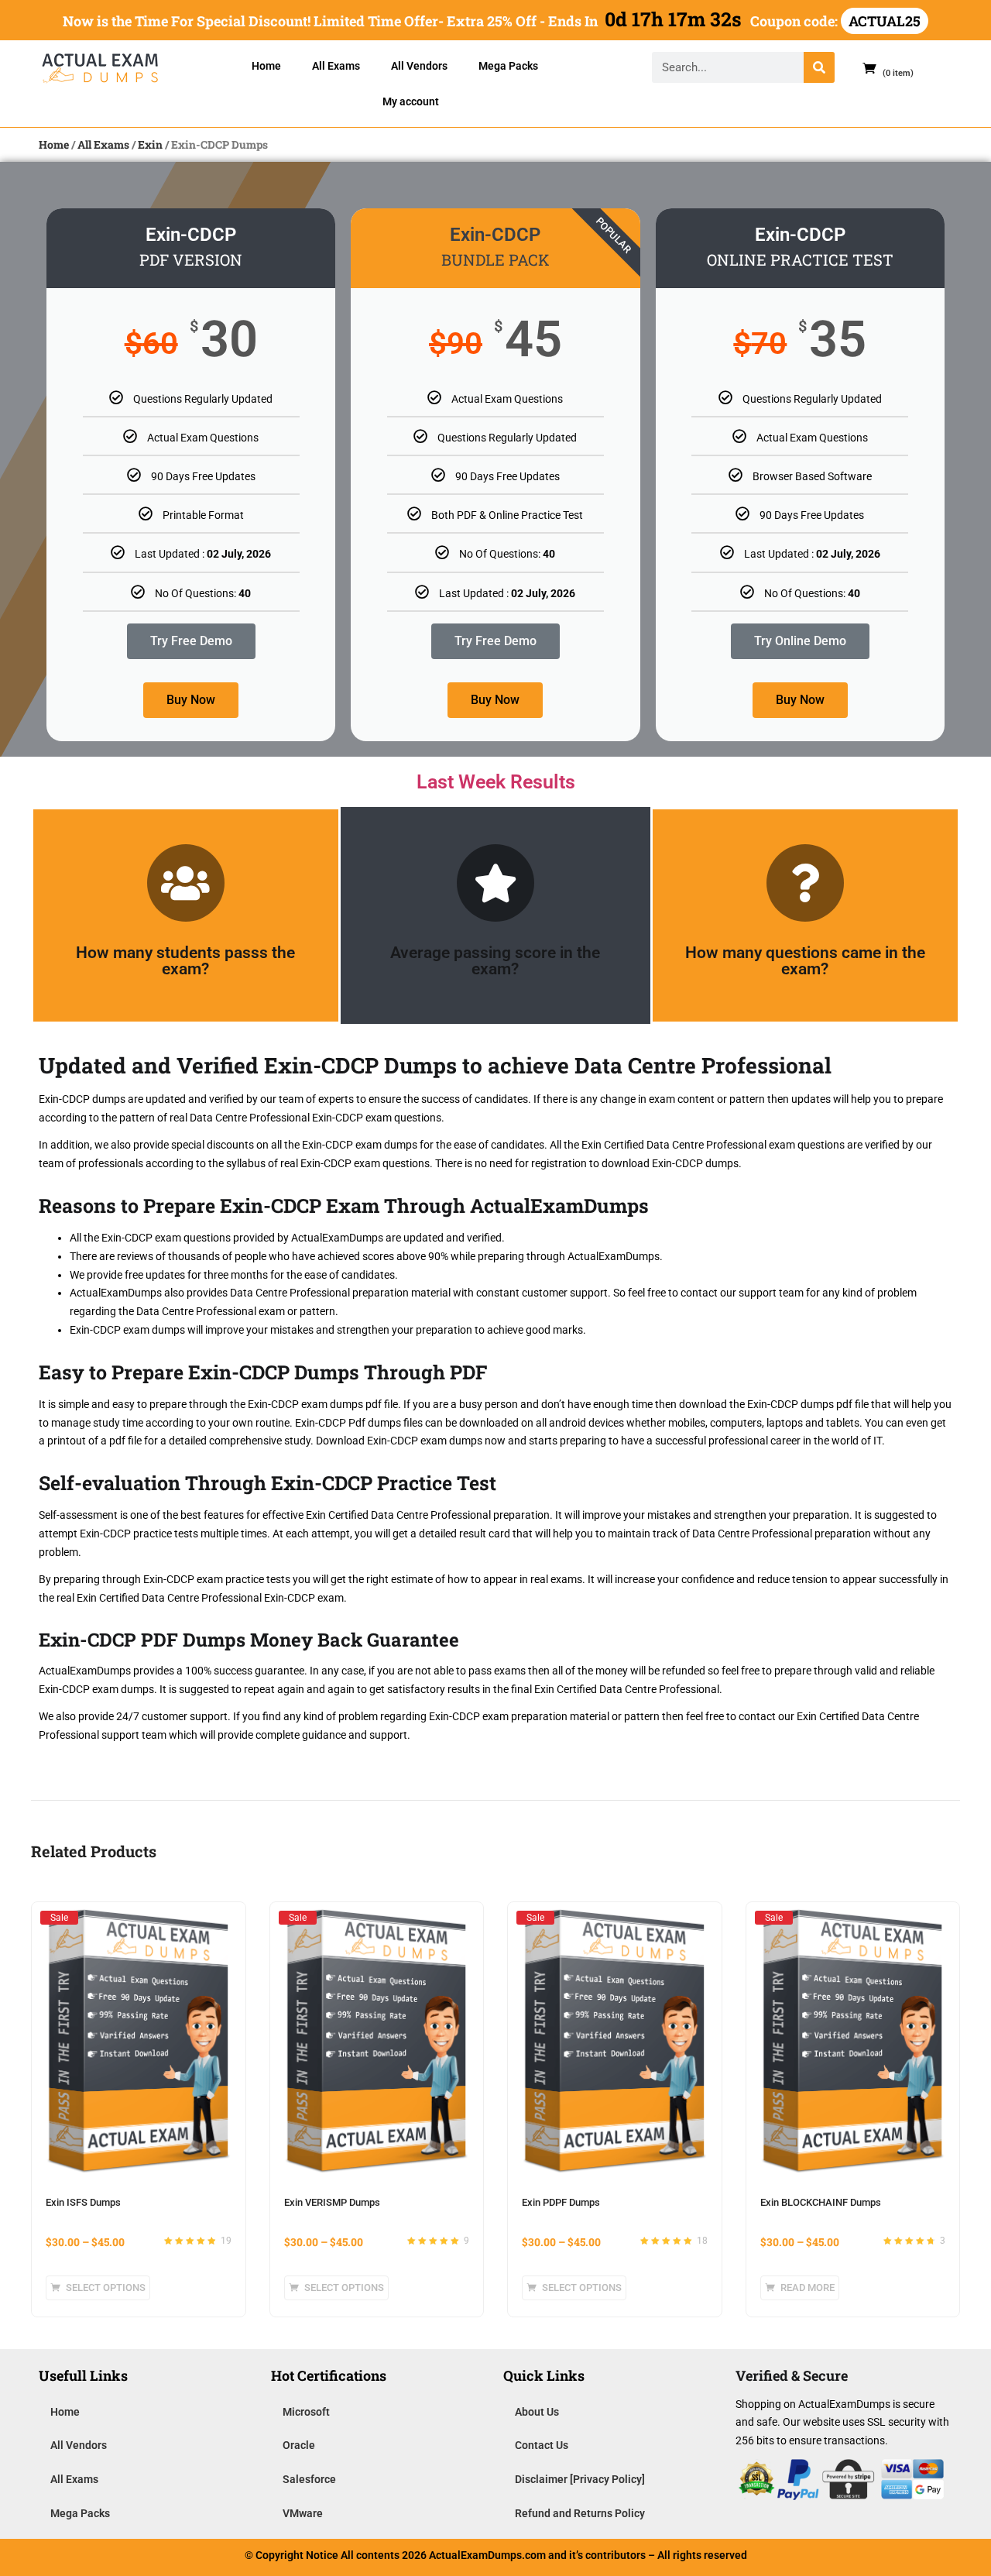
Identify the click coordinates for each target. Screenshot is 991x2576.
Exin (150, 144)
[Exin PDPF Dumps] (615, 1917)
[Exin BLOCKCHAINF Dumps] (853, 1917)
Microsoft (306, 2412)
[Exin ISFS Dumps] (139, 1917)
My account (411, 101)
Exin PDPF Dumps (561, 2202)
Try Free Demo (191, 641)
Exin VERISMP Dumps (332, 2202)
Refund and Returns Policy (580, 2513)
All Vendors (419, 66)
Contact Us (542, 2445)
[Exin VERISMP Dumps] (377, 1917)
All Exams (336, 66)
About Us (537, 2412)
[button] (882, 68)
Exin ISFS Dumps (83, 2202)
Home (266, 66)
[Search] (819, 67)
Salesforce (309, 2479)
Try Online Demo (800, 641)
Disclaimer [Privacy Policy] (580, 2479)
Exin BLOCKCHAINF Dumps (821, 2202)
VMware (303, 2513)
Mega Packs (508, 66)
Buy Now (191, 700)
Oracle (299, 2445)
